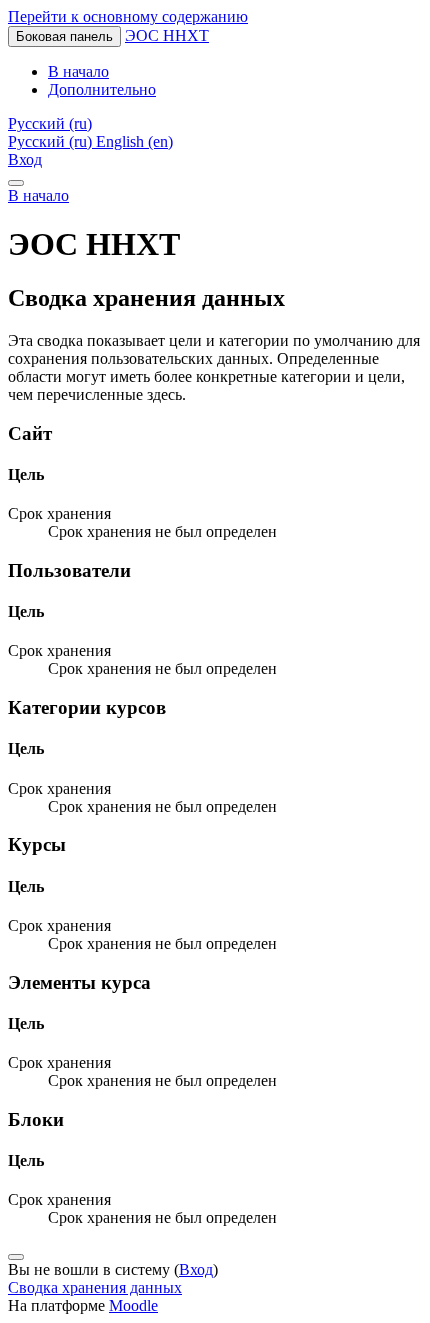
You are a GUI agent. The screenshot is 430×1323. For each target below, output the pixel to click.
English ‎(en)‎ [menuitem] (134, 141)
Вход (25, 159)
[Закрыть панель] (16, 183)
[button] (50, 123)
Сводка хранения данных (95, 1287)
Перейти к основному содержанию (128, 16)
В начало (38, 195)
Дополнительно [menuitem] (102, 89)
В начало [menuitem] (78, 71)
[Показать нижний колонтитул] (16, 1257)
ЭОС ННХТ (167, 35)
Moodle (133, 1305)
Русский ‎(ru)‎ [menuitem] (52, 141)
